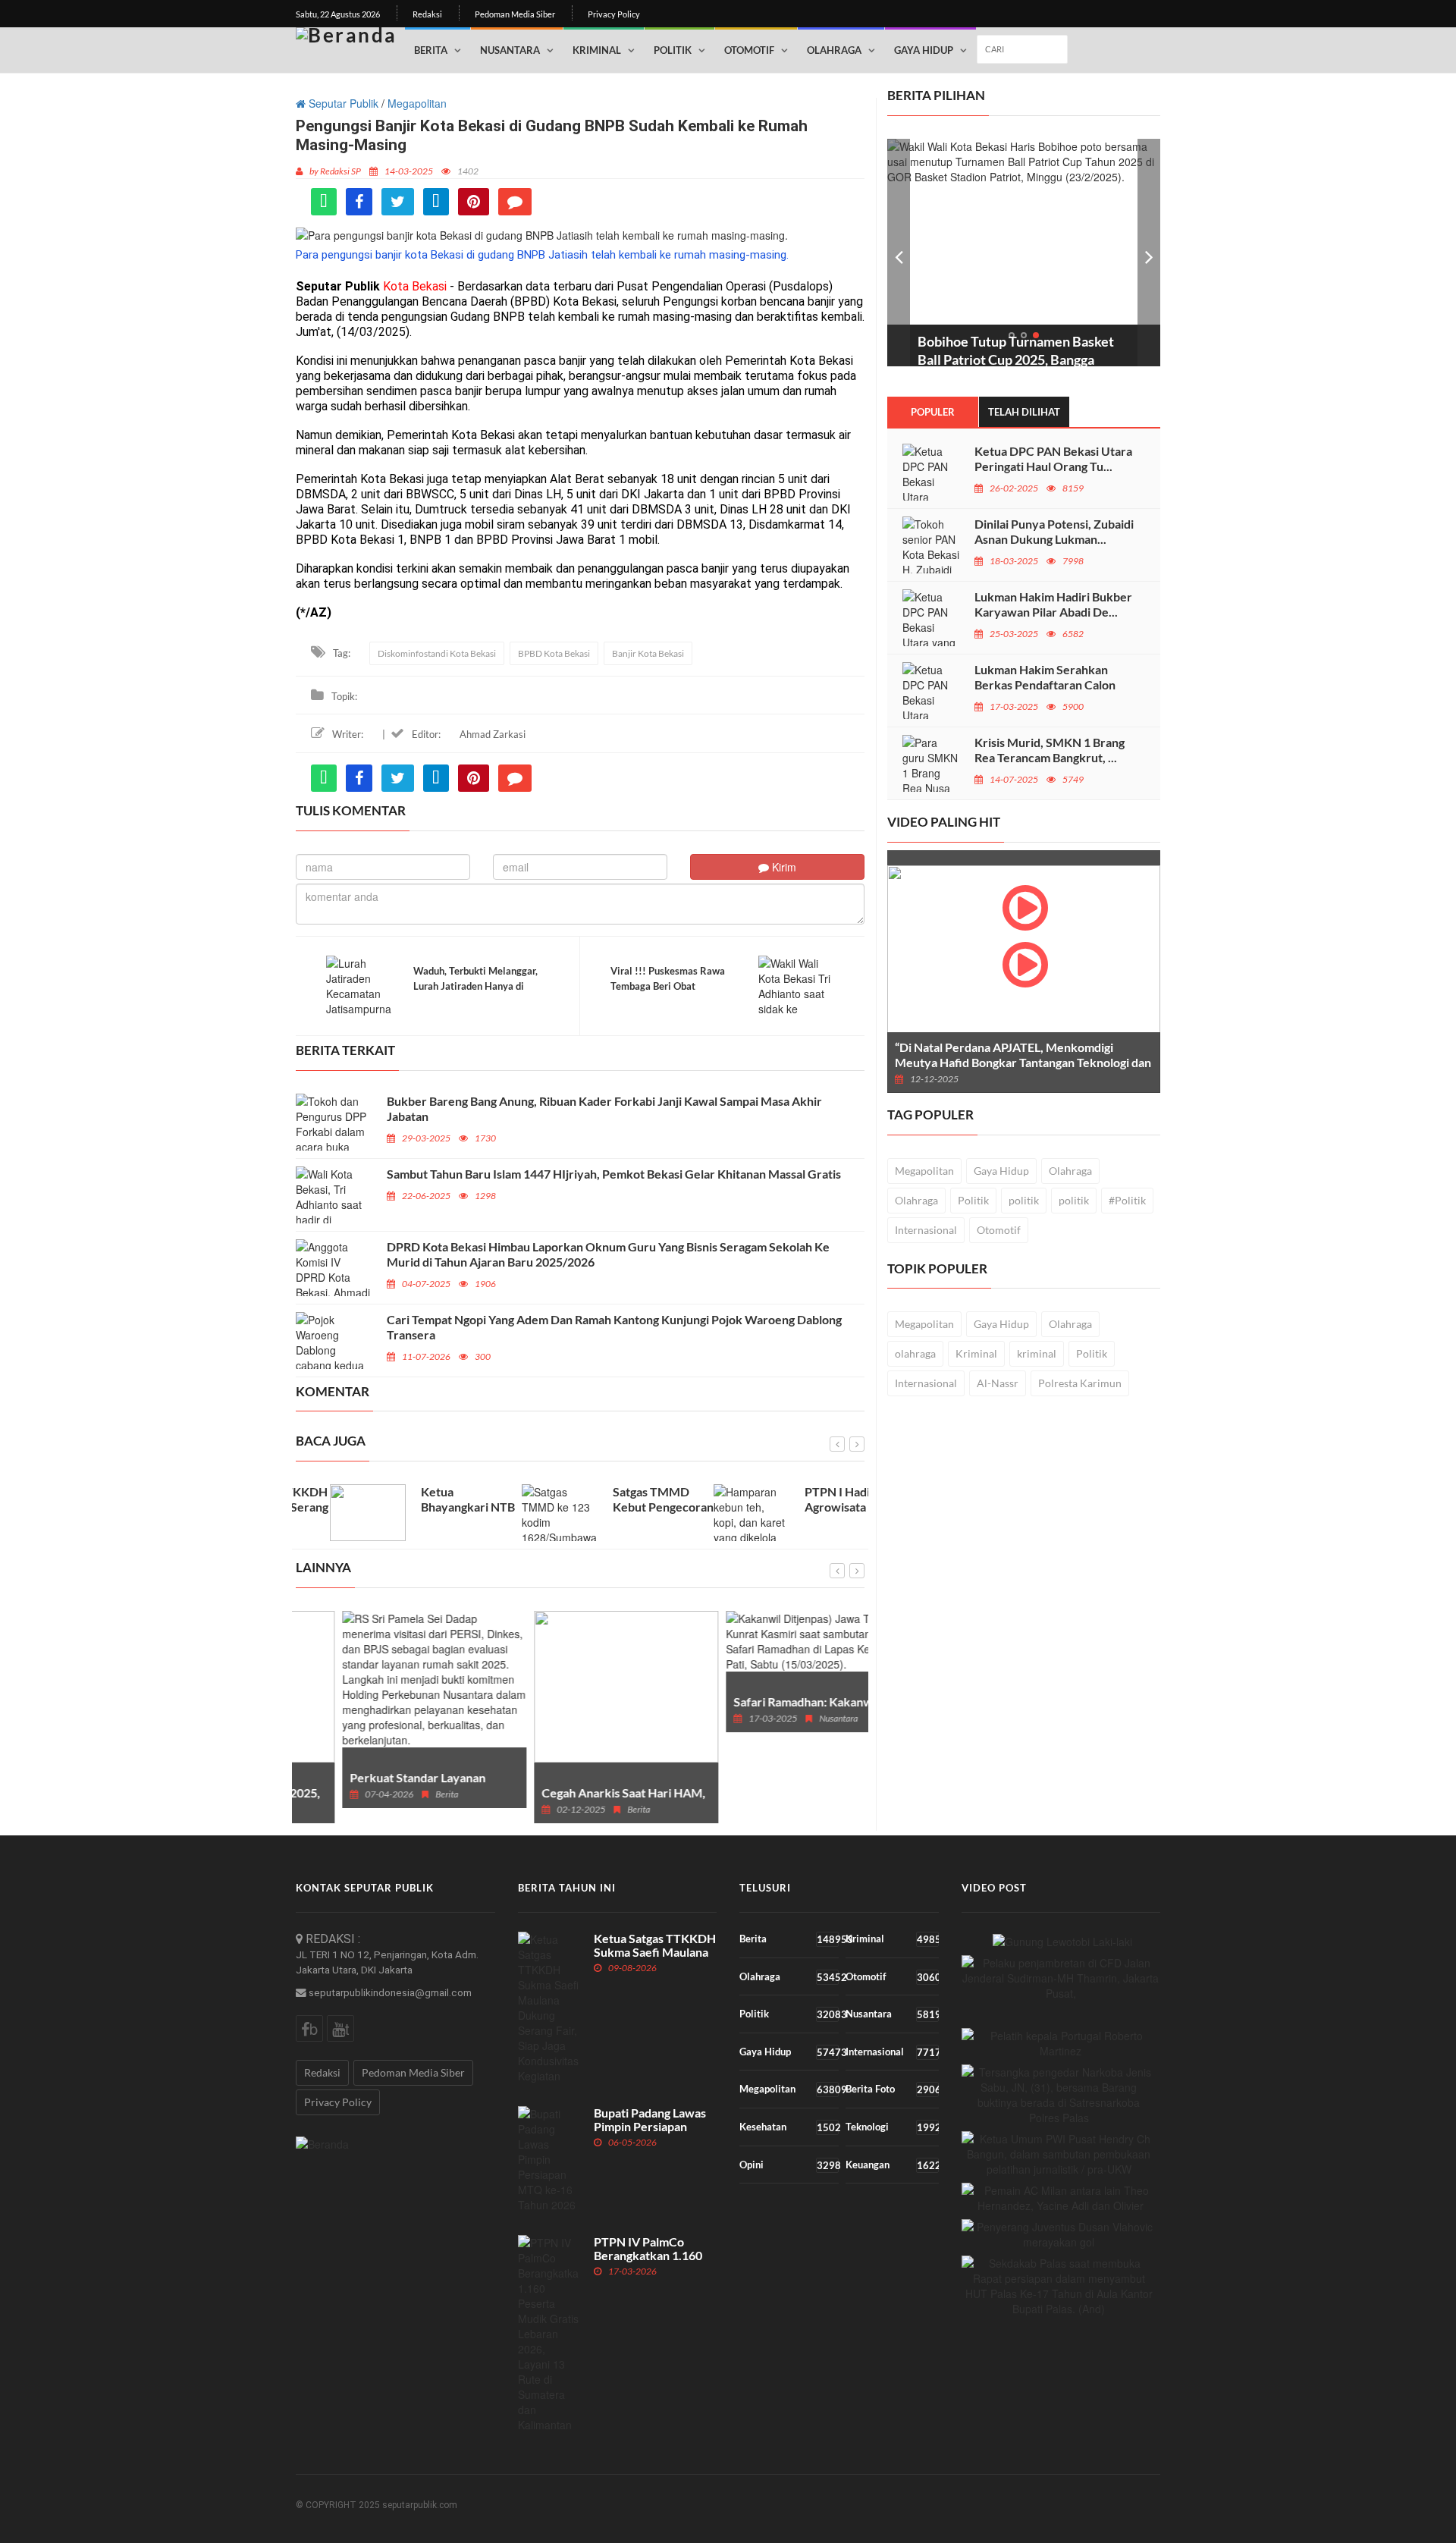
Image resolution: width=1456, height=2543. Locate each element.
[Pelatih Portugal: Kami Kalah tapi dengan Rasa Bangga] (1061, 2043)
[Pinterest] (474, 202)
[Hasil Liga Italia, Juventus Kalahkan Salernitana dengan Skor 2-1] (1059, 2234)
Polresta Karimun (1080, 1383)
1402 (468, 171)
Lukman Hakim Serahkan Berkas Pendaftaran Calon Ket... (1045, 684)
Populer (933, 412)
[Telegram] (436, 202)
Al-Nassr (998, 1383)
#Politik (1127, 1200)
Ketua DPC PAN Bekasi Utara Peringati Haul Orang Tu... (1053, 458)
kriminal (1037, 1353)
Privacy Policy (614, 14)
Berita (431, 50)
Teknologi (892, 2127)
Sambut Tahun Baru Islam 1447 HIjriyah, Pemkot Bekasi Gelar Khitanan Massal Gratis (615, 1174)
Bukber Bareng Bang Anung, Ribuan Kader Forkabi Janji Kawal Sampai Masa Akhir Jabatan (604, 1108)
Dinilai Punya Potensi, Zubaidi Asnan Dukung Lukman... (1054, 531)
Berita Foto (892, 2089)
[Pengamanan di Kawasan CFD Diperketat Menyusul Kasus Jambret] (1061, 1978)
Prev (899, 253)
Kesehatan (789, 2127)
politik (1024, 1200)
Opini (789, 2165)
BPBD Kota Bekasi (554, 653)
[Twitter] (398, 202)
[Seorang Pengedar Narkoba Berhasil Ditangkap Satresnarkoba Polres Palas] (1059, 2095)
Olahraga (834, 50)
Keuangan (892, 2165)
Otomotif (749, 50)
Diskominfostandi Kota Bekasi (437, 653)
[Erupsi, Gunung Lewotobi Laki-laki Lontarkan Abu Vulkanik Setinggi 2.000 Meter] (1062, 1940)
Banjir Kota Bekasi (648, 653)
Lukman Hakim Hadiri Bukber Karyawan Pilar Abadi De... (1053, 604)
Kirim (783, 867)
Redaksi (427, 14)
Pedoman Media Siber (515, 14)
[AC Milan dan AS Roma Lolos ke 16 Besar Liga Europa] (1061, 2198)
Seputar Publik (342, 103)
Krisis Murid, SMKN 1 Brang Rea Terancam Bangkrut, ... (1050, 750)
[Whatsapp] (324, 202)
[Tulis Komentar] (515, 202)
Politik (673, 50)
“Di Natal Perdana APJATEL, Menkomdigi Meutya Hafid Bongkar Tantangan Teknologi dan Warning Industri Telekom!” (1023, 1062)
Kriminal (597, 50)
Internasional (926, 1230)
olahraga (915, 1353)
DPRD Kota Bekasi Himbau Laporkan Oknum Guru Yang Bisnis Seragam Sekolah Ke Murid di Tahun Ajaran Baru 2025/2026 (608, 1254)
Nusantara (510, 50)
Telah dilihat (1024, 412)
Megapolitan (417, 103)
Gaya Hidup (924, 50)
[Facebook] (359, 202)
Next (1149, 253)
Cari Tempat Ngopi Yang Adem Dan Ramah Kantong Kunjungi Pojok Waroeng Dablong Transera (614, 1327)
